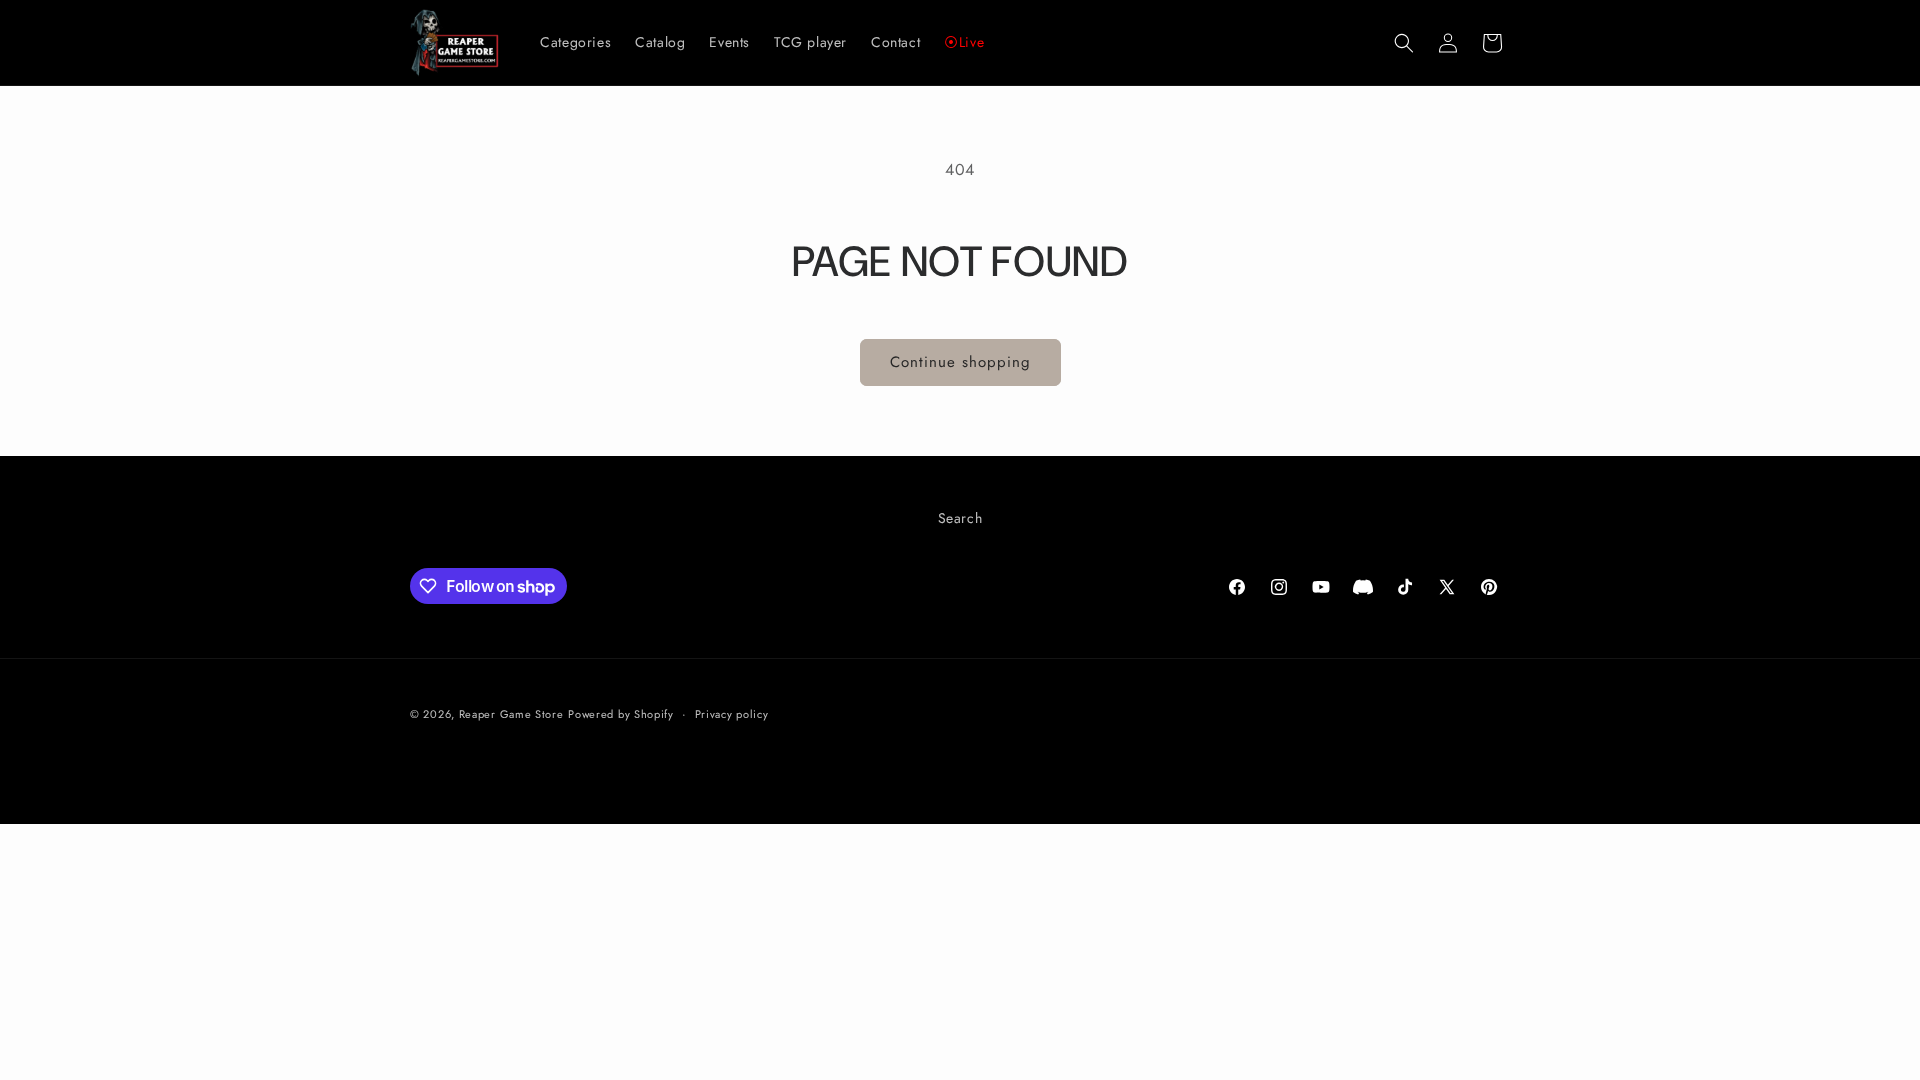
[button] (1404, 43)
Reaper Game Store (511, 714)
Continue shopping (960, 362)
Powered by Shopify (621, 714)
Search (960, 518)
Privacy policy (732, 714)
